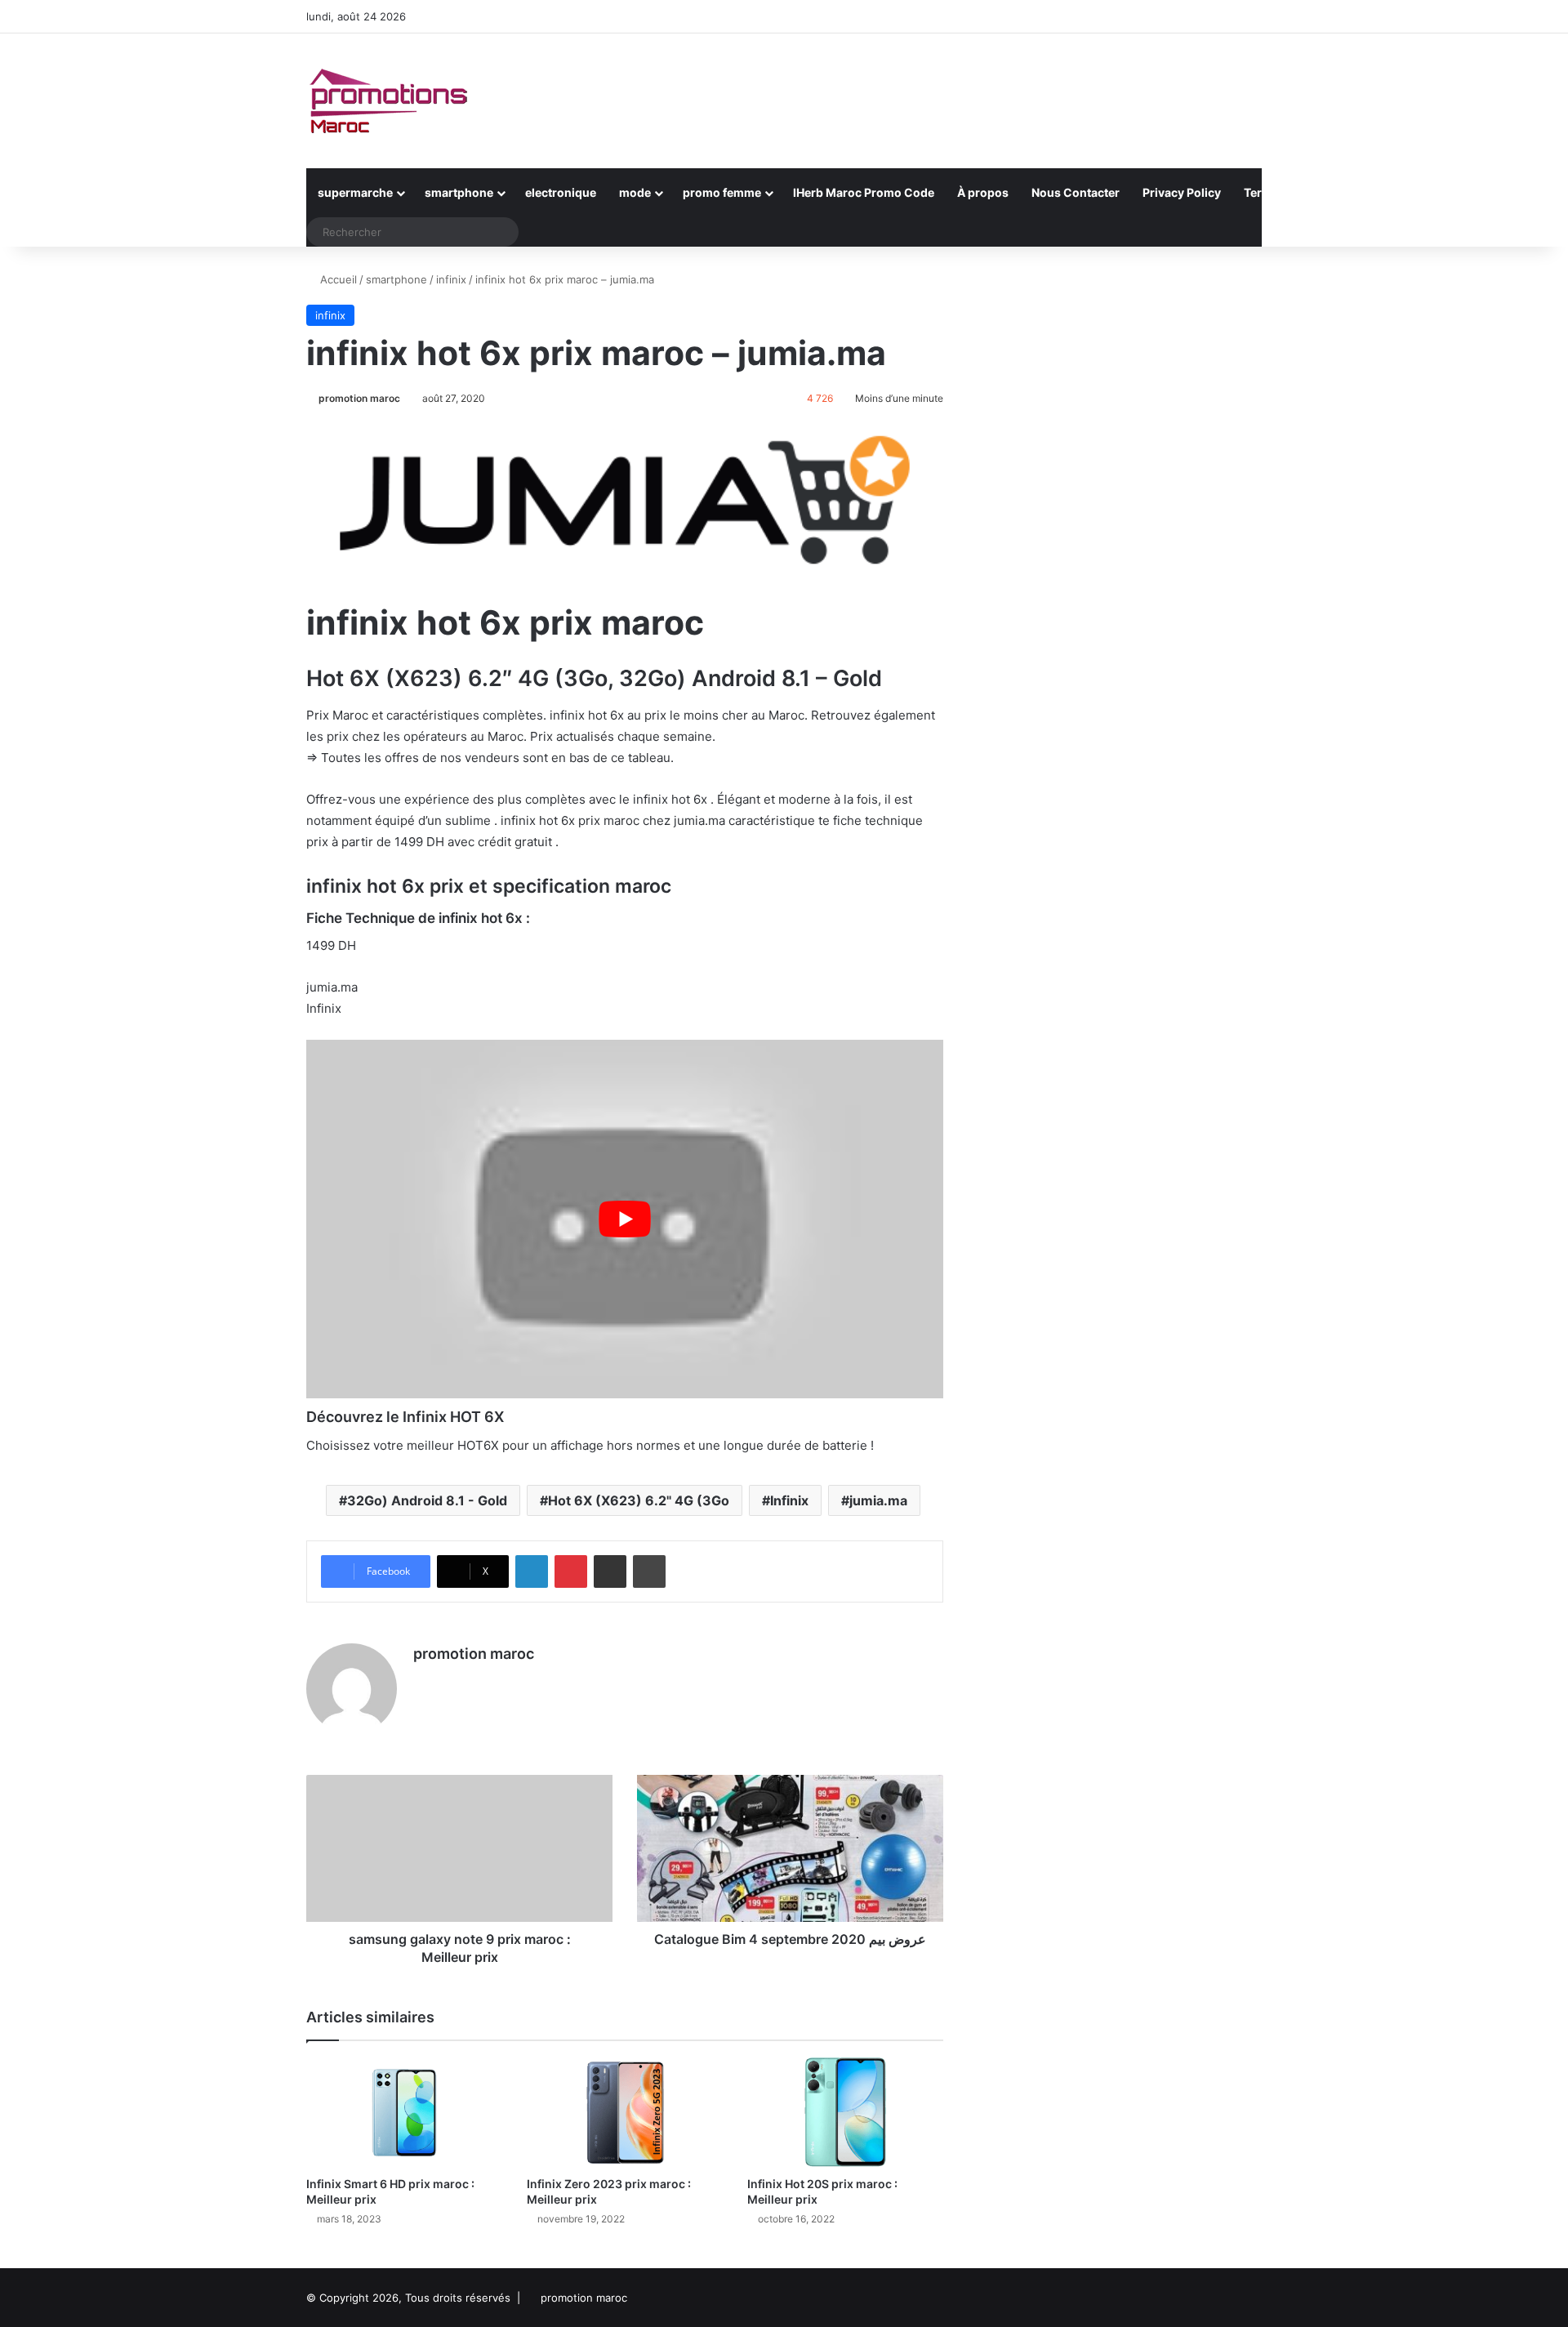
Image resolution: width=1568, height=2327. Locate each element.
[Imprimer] (649, 1571)
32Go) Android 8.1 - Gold (427, 1500)
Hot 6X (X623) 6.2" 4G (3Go (639, 1500)
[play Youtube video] (625, 1219)
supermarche (355, 192)
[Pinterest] (571, 1571)
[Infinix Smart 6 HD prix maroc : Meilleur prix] (404, 2113)
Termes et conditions (1303, 192)
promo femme (722, 192)
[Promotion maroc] (388, 101)
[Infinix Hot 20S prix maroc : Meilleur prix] (845, 2113)
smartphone (459, 192)
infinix (451, 279)
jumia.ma (878, 1500)
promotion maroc (359, 398)
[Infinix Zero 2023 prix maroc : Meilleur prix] (625, 2113)
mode (635, 192)
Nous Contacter (1076, 192)
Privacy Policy (1182, 192)
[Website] (423, 1682)
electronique (561, 192)
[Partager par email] (610, 1571)
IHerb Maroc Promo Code (864, 192)
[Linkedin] (532, 1571)
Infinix (789, 1500)
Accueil (337, 279)
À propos (983, 192)
